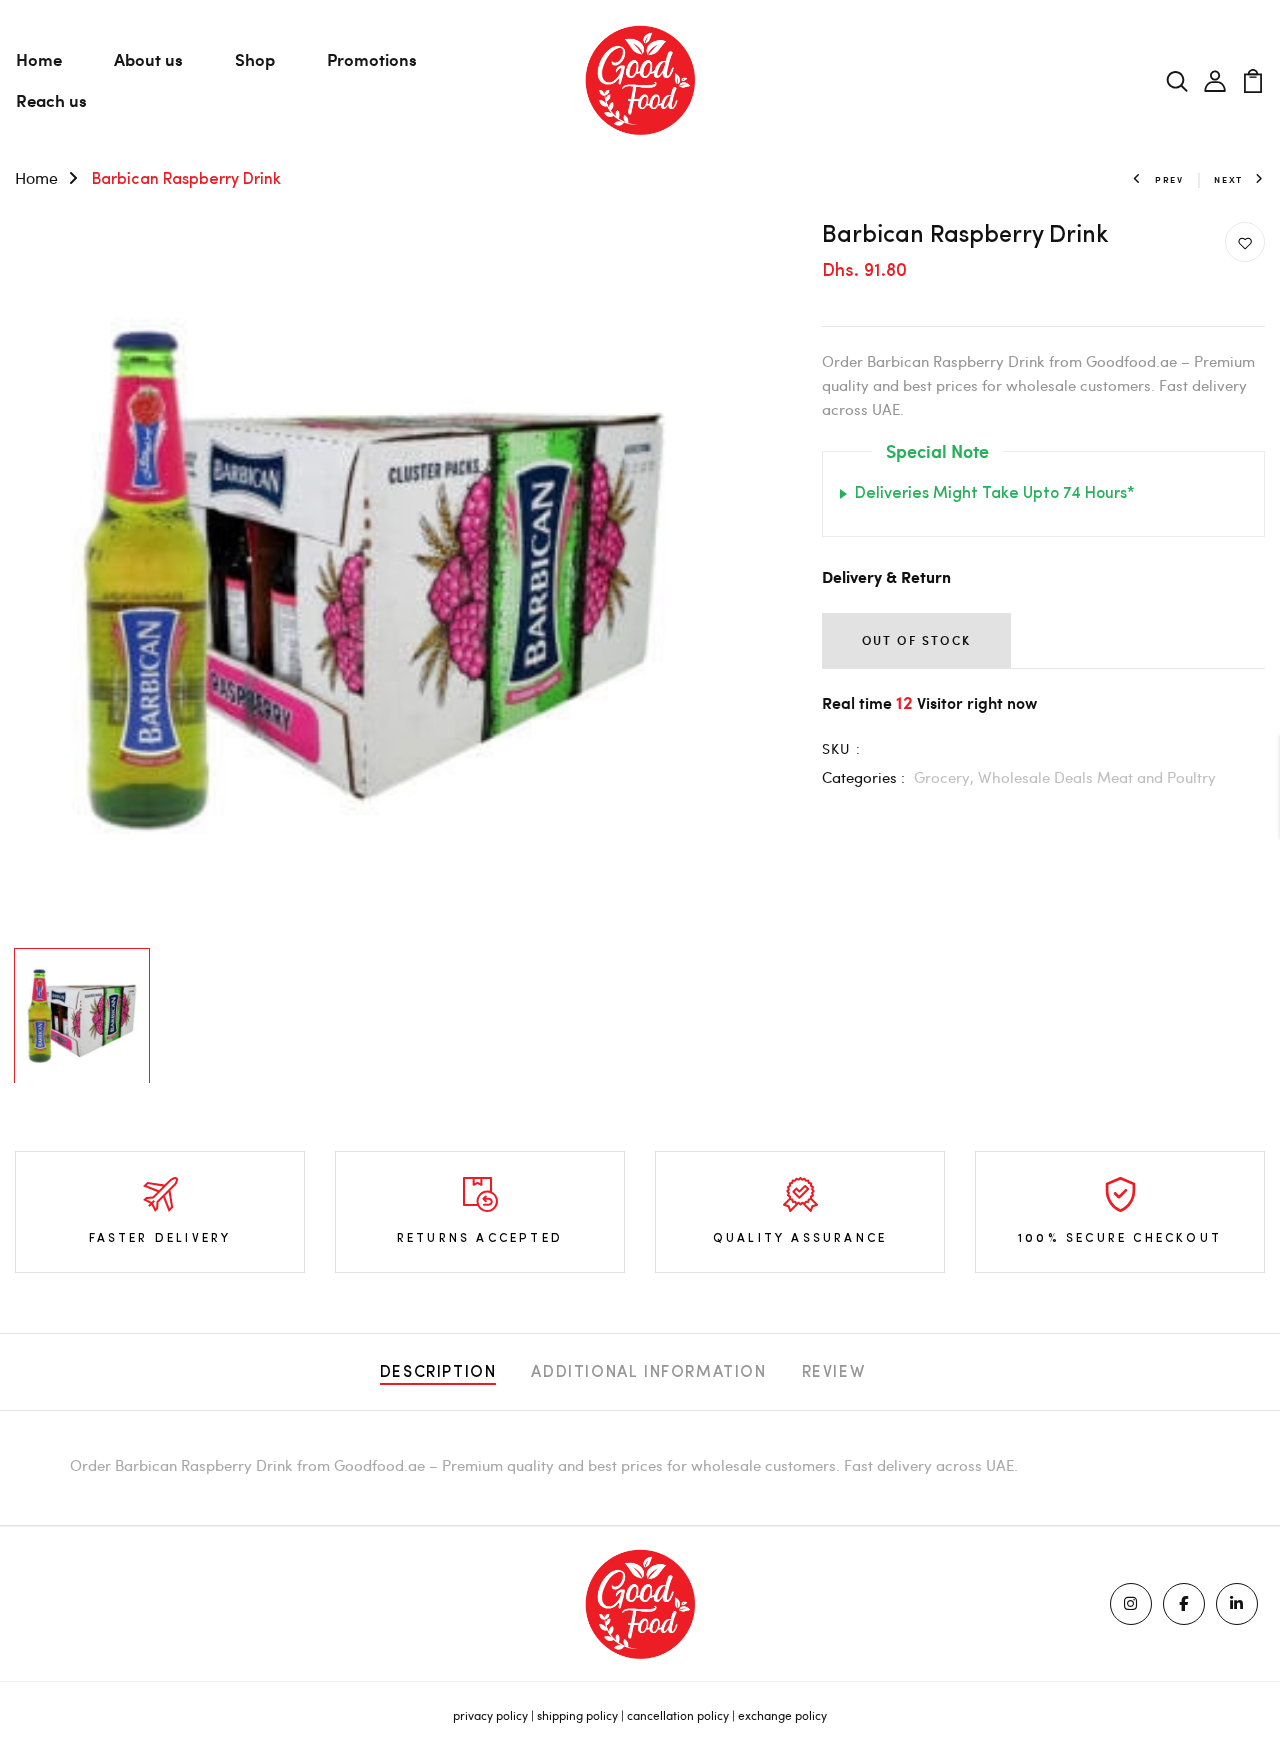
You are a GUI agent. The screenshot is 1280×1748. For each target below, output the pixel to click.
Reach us (51, 100)
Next (1228, 179)
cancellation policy (678, 1715)
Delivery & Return (886, 578)
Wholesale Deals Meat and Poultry (1097, 777)
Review (834, 1373)
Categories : (863, 777)
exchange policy (782, 1715)
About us (148, 59)
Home (39, 59)
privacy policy (490, 1715)
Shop (255, 59)
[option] (373, 580)
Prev (1169, 179)
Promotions (372, 59)
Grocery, (946, 777)
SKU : (842, 748)
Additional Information (648, 1373)
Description (438, 1373)
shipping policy (577, 1715)
